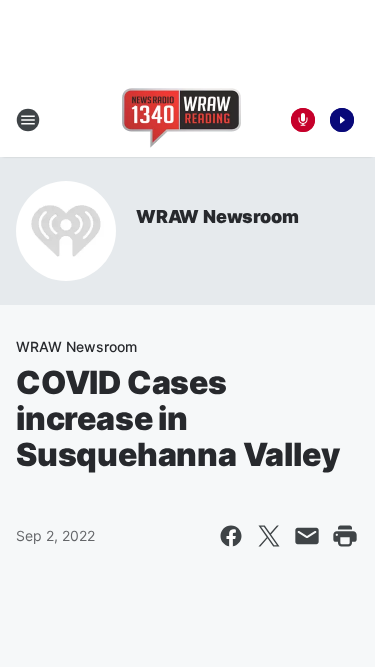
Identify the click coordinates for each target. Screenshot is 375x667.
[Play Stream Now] (342, 120)
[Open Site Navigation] (28, 120)
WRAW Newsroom (217, 216)
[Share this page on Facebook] (231, 536)
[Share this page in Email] (307, 536)
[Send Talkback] (303, 120)
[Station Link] (181, 120)
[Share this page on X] (269, 536)
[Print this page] (345, 536)
